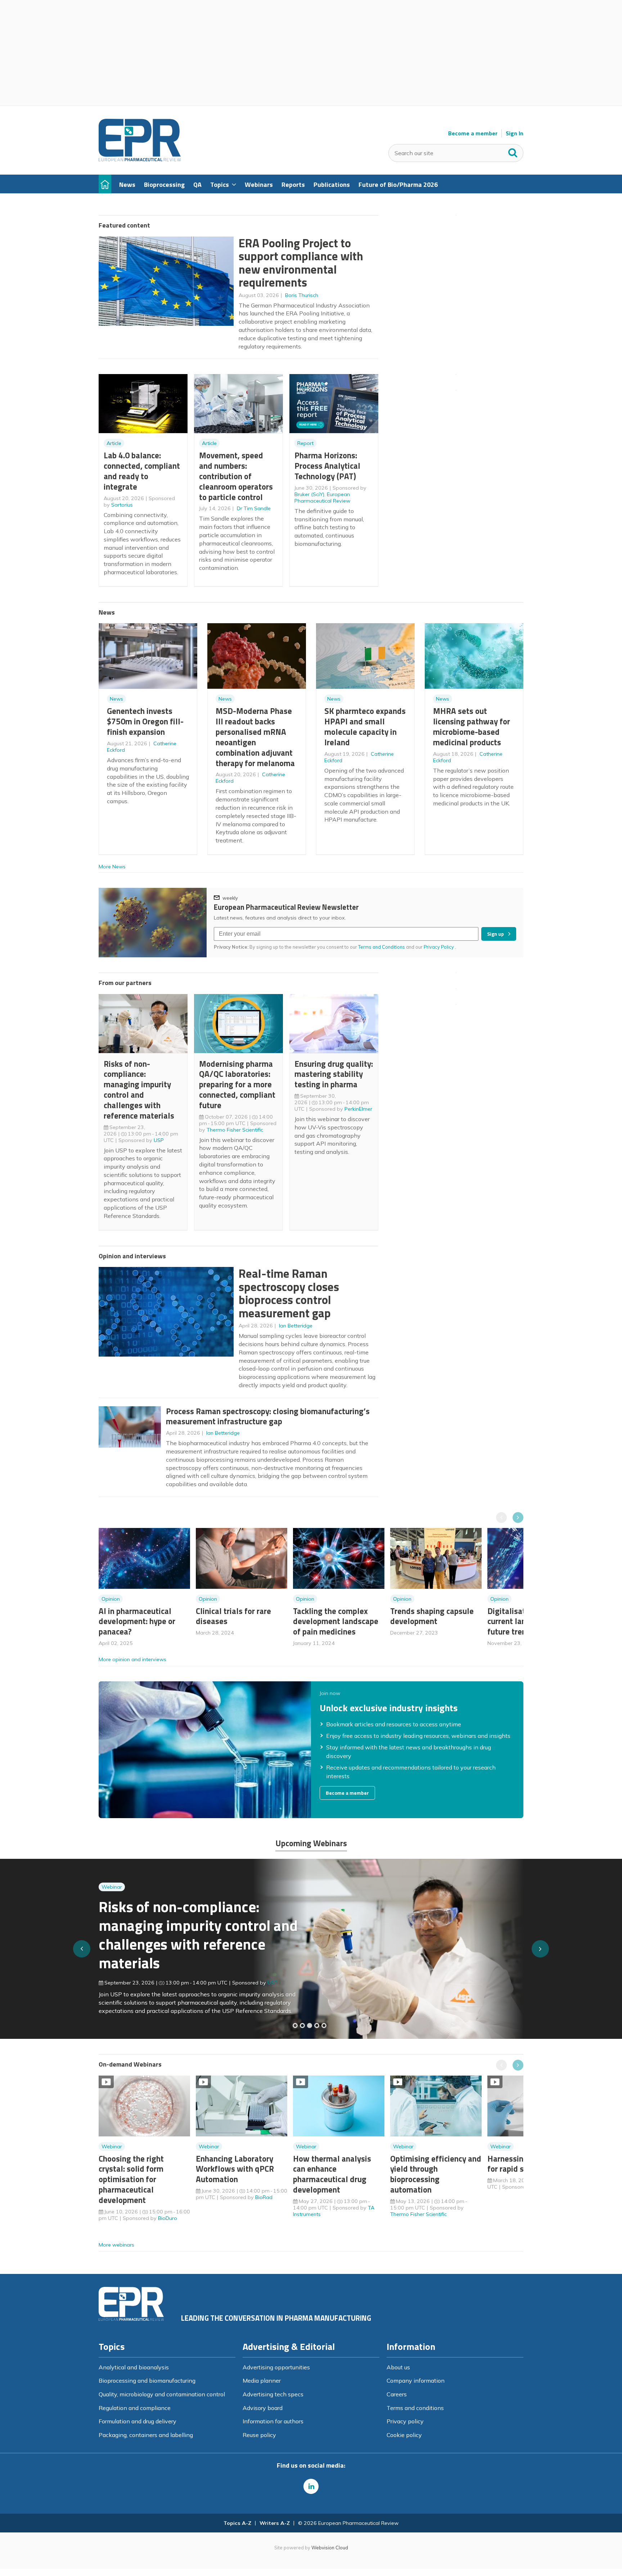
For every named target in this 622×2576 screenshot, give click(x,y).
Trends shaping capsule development (432, 1616)
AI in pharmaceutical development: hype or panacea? (137, 1621)
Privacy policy (405, 2421)
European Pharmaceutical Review (322, 498)
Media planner (262, 2381)
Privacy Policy (439, 947)
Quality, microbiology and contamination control (162, 2394)
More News (112, 867)
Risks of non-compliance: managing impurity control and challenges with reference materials (139, 1090)
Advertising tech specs (273, 2394)
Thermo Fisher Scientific (235, 1130)
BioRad (264, 2197)
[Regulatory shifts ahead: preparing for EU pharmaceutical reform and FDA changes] (302, 2026)
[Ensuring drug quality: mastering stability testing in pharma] (317, 2026)
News (116, 699)
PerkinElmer (358, 1109)
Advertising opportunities (276, 2367)
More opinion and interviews (132, 1659)
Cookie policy (404, 2435)
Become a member (473, 133)
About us (398, 2367)
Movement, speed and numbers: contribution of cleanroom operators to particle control (236, 476)
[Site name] (140, 159)
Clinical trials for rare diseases (233, 1616)
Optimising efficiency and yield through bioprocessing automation (436, 2174)
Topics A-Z (237, 2523)
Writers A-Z (275, 2523)
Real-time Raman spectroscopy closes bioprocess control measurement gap (289, 1293)
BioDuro (168, 2218)
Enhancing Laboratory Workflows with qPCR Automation (235, 2169)
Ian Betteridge (296, 1326)
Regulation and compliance (135, 2408)
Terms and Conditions (382, 947)
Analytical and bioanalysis (134, 2367)
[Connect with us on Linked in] (311, 2486)
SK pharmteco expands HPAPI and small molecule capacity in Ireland (365, 726)
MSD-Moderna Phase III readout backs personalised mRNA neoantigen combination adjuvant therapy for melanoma (255, 737)
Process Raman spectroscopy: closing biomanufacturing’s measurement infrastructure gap (268, 1416)
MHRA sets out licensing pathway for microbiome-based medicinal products (472, 726)
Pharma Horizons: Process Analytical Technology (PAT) (327, 466)
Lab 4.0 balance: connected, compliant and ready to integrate (142, 471)
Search (513, 151)
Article (114, 443)
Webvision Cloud (330, 2548)
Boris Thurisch (302, 295)
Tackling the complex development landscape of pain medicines (336, 1621)
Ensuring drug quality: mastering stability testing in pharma (334, 1074)
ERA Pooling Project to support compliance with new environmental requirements (301, 263)
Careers (397, 2394)
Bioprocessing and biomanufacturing (147, 2381)
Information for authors (273, 2421)
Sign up (495, 934)
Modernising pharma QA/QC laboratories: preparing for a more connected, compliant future (237, 1084)
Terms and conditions (415, 2408)
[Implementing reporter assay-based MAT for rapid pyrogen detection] (295, 2026)
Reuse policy (259, 2435)
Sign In (515, 133)
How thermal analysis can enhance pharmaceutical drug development (332, 2174)
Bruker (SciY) (309, 494)
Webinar (112, 1901)
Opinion (111, 1599)
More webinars (116, 2245)
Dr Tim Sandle (254, 508)
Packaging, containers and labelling (146, 2435)
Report (305, 443)
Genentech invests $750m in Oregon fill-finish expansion (145, 721)
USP (159, 1140)
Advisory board (263, 2408)
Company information (416, 2381)
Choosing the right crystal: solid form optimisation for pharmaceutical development (131, 2179)
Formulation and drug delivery (138, 2421)
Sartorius (122, 505)
